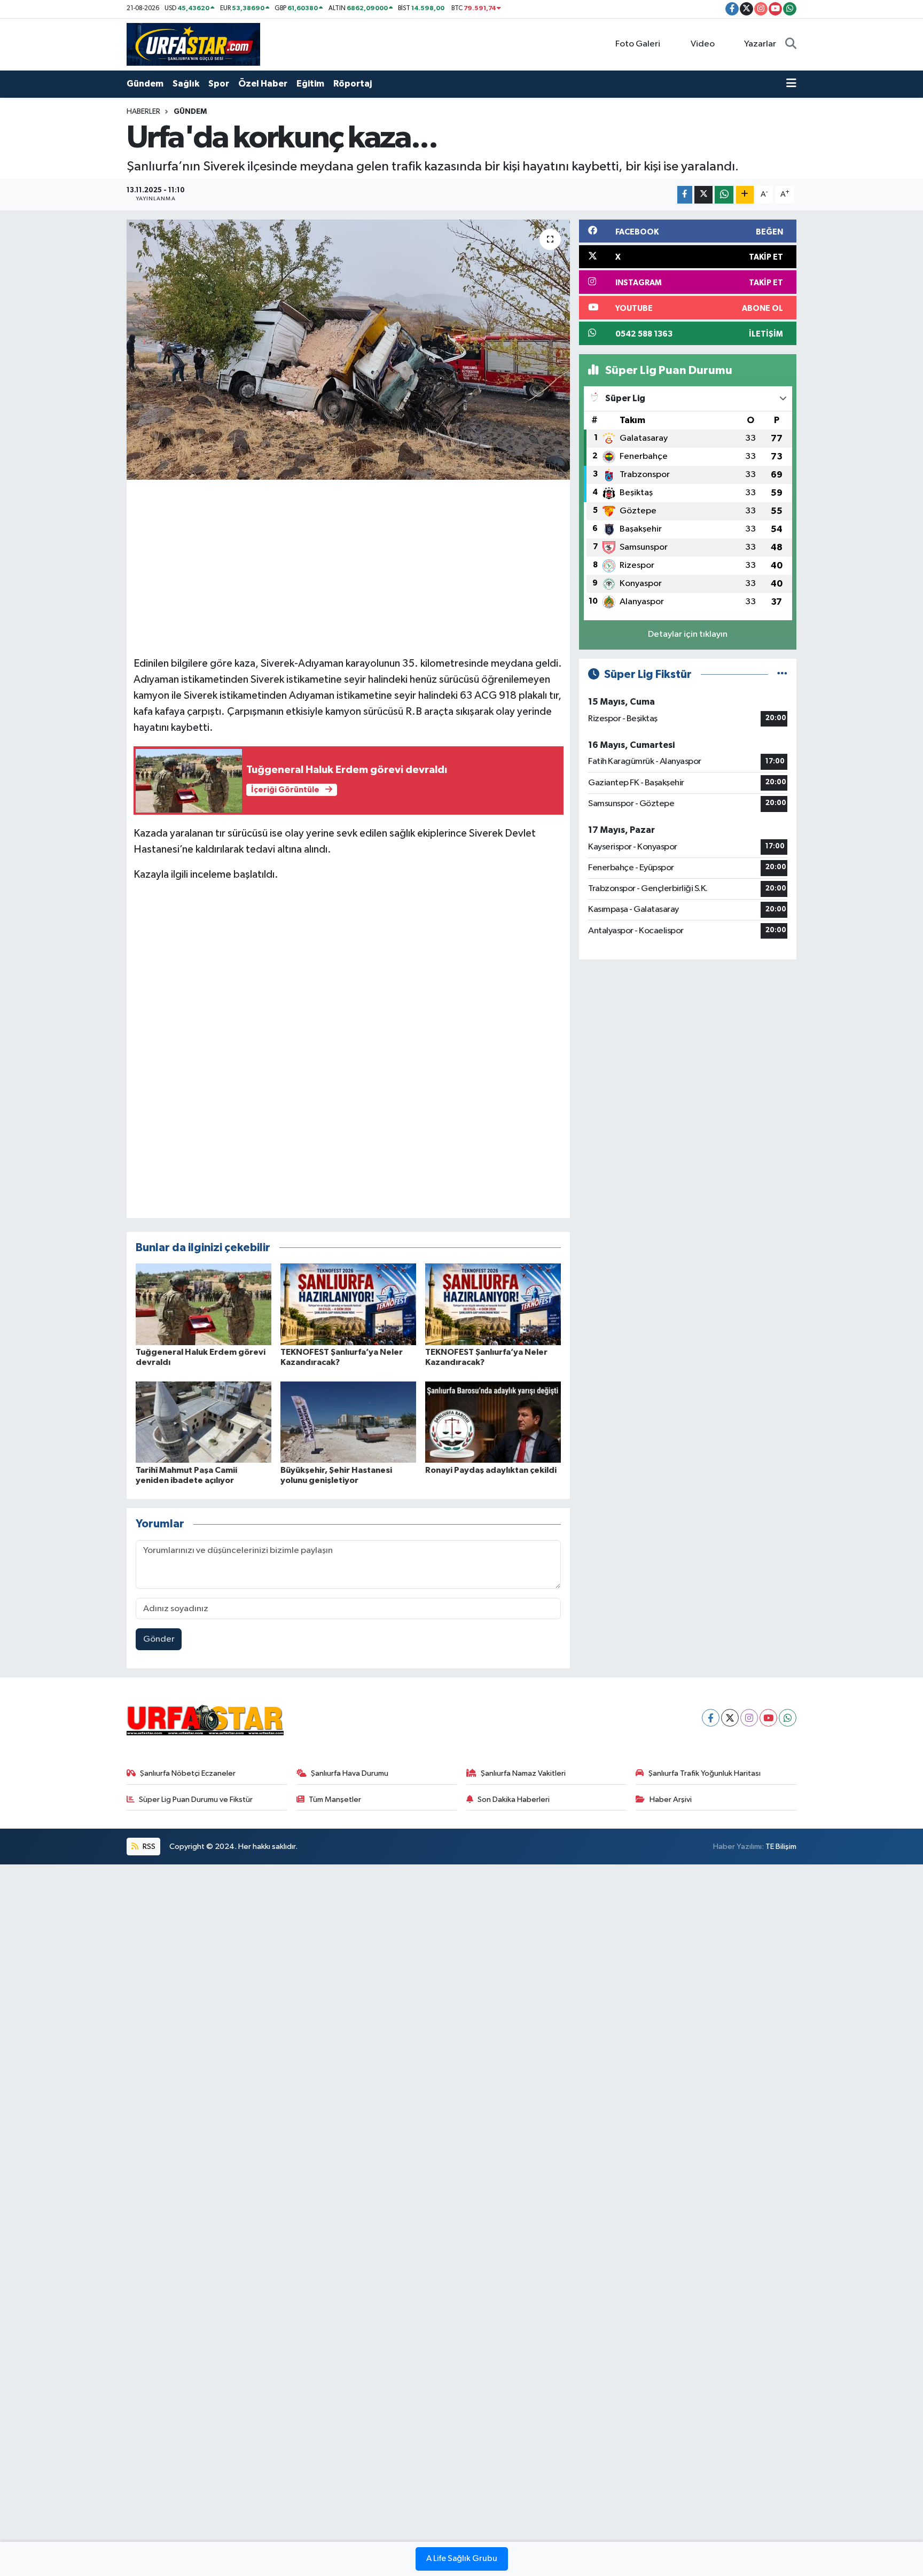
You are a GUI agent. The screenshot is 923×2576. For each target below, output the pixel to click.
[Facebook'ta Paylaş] (685, 195)
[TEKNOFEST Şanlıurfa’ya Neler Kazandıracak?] (348, 1304)
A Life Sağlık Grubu (462, 2559)
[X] (730, 1718)
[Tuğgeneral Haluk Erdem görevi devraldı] (204, 1304)
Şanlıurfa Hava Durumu (350, 1773)
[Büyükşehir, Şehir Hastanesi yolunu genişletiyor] (348, 1422)
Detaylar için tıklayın (688, 634)
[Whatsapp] (788, 1718)
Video (703, 44)
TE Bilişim (781, 1847)
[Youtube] (768, 1718)
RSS (148, 1847)
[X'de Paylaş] (703, 195)
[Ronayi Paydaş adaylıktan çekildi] (493, 1422)
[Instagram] (749, 1718)
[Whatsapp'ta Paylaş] (724, 195)
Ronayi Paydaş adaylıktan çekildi (491, 1470)
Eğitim (310, 84)
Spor (219, 84)
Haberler (143, 112)
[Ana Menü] (791, 84)
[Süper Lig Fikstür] (782, 674)
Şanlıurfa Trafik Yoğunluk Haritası (705, 1773)
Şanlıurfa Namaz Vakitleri (523, 1773)
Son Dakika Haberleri (514, 1800)
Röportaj (353, 84)
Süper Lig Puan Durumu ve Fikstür (196, 1800)
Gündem (145, 84)
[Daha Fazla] (745, 195)
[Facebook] (711, 1718)
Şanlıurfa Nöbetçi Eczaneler (188, 1773)
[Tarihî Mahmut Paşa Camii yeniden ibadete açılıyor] (204, 1422)
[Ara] (791, 44)
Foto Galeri (638, 44)
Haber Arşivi (671, 1800)
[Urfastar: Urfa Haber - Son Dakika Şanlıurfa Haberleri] (193, 44)
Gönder (159, 1639)
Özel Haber (263, 84)
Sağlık (186, 84)
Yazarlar (760, 44)
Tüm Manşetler (335, 1800)
